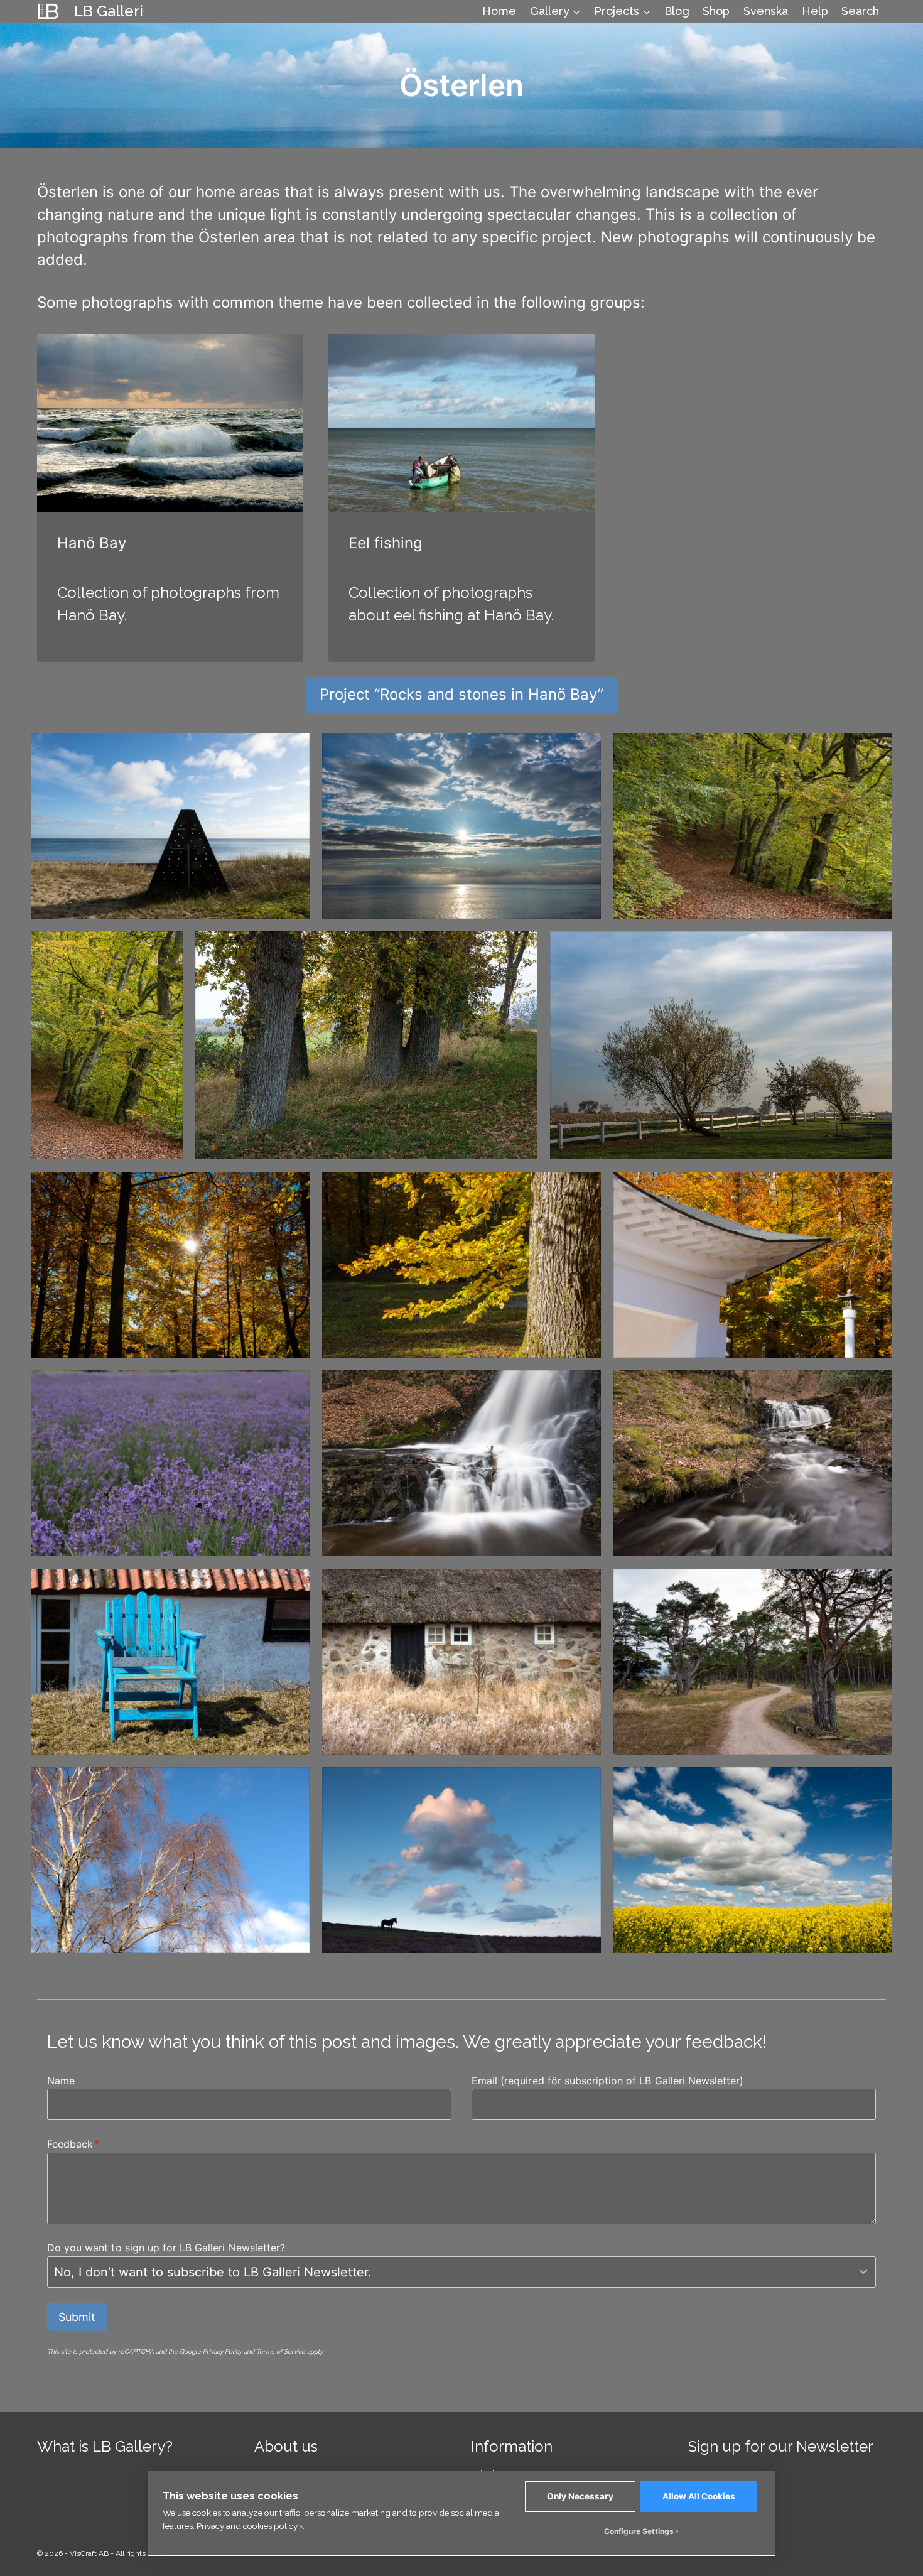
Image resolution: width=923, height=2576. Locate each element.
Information (512, 2446)
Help (815, 11)
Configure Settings (639, 2531)
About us (286, 2446)
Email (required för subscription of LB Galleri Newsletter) (607, 2081)
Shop (716, 11)
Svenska (766, 11)
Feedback (73, 2144)
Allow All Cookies (699, 2496)
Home (499, 11)
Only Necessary (580, 2496)
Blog (677, 11)
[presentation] (170, 423)
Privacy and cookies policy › (250, 2526)
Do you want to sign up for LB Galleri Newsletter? (166, 2248)
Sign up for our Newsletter (781, 2446)
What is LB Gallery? (105, 2446)
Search (860, 11)
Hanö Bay (92, 543)
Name (61, 2081)
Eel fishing (386, 543)
